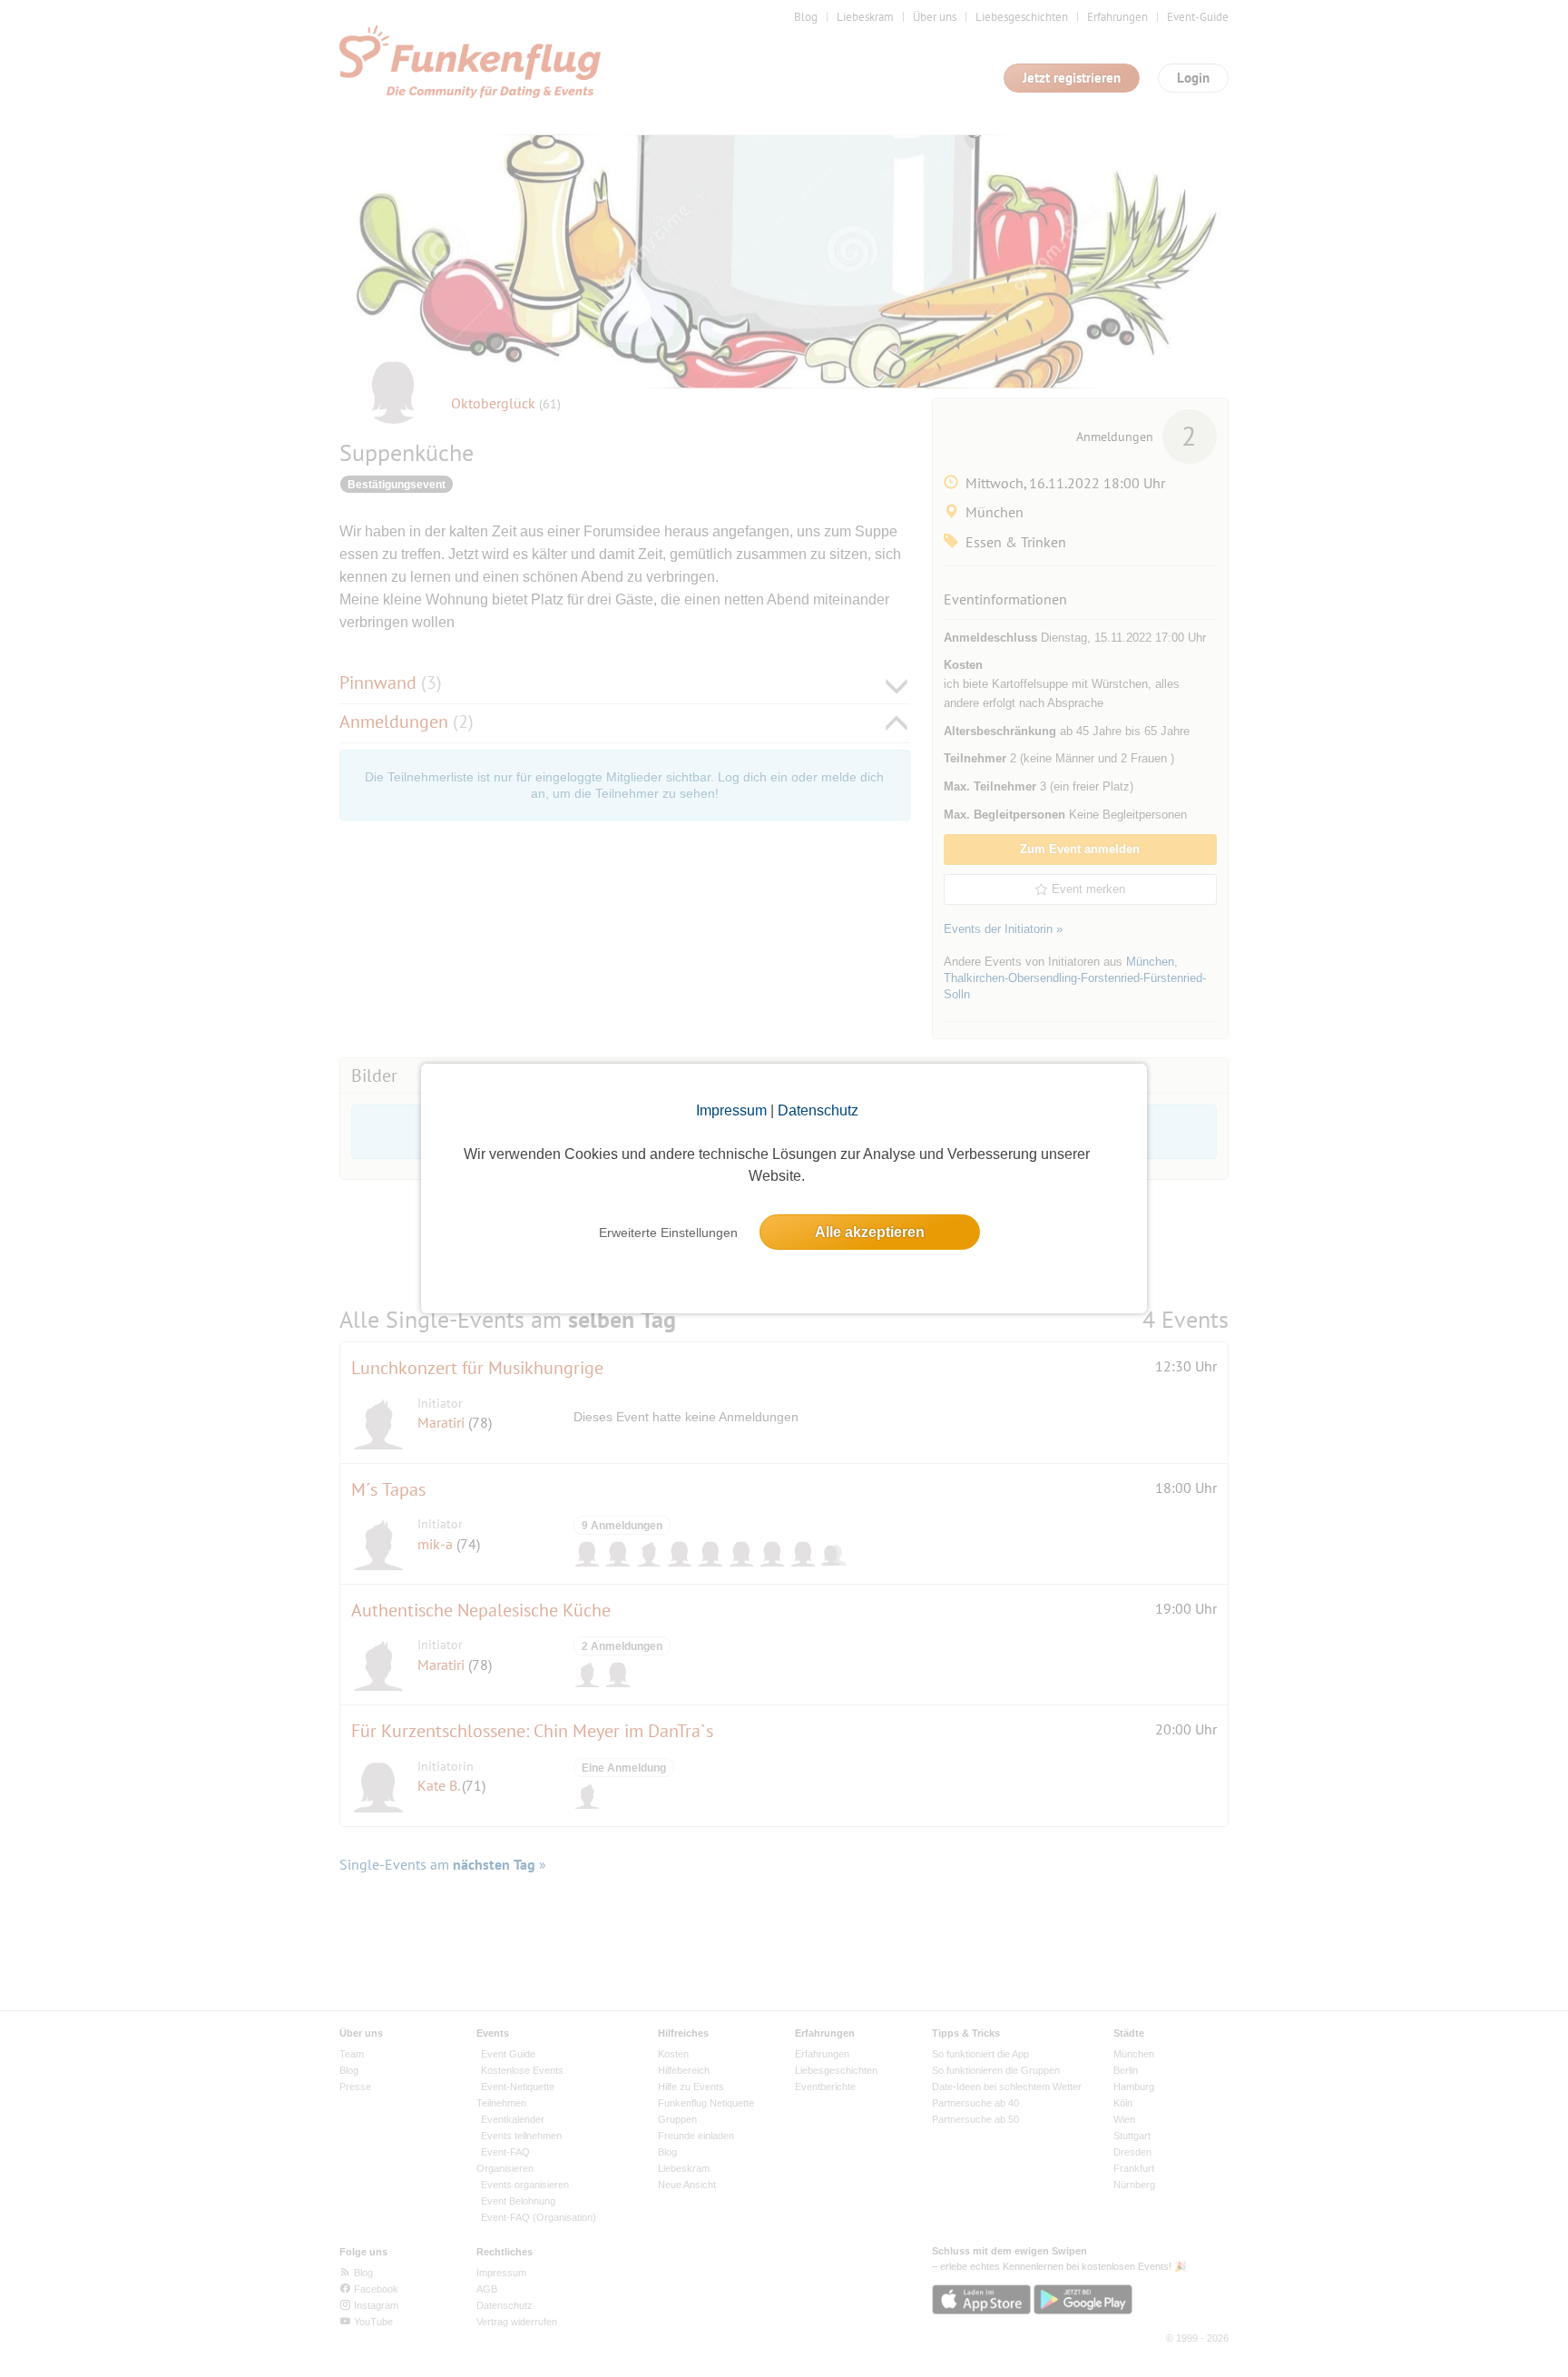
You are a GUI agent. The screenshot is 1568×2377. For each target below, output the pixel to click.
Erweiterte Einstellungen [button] (668, 1233)
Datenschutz (818, 1110)
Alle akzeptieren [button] (870, 1232)
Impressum (731, 1110)
